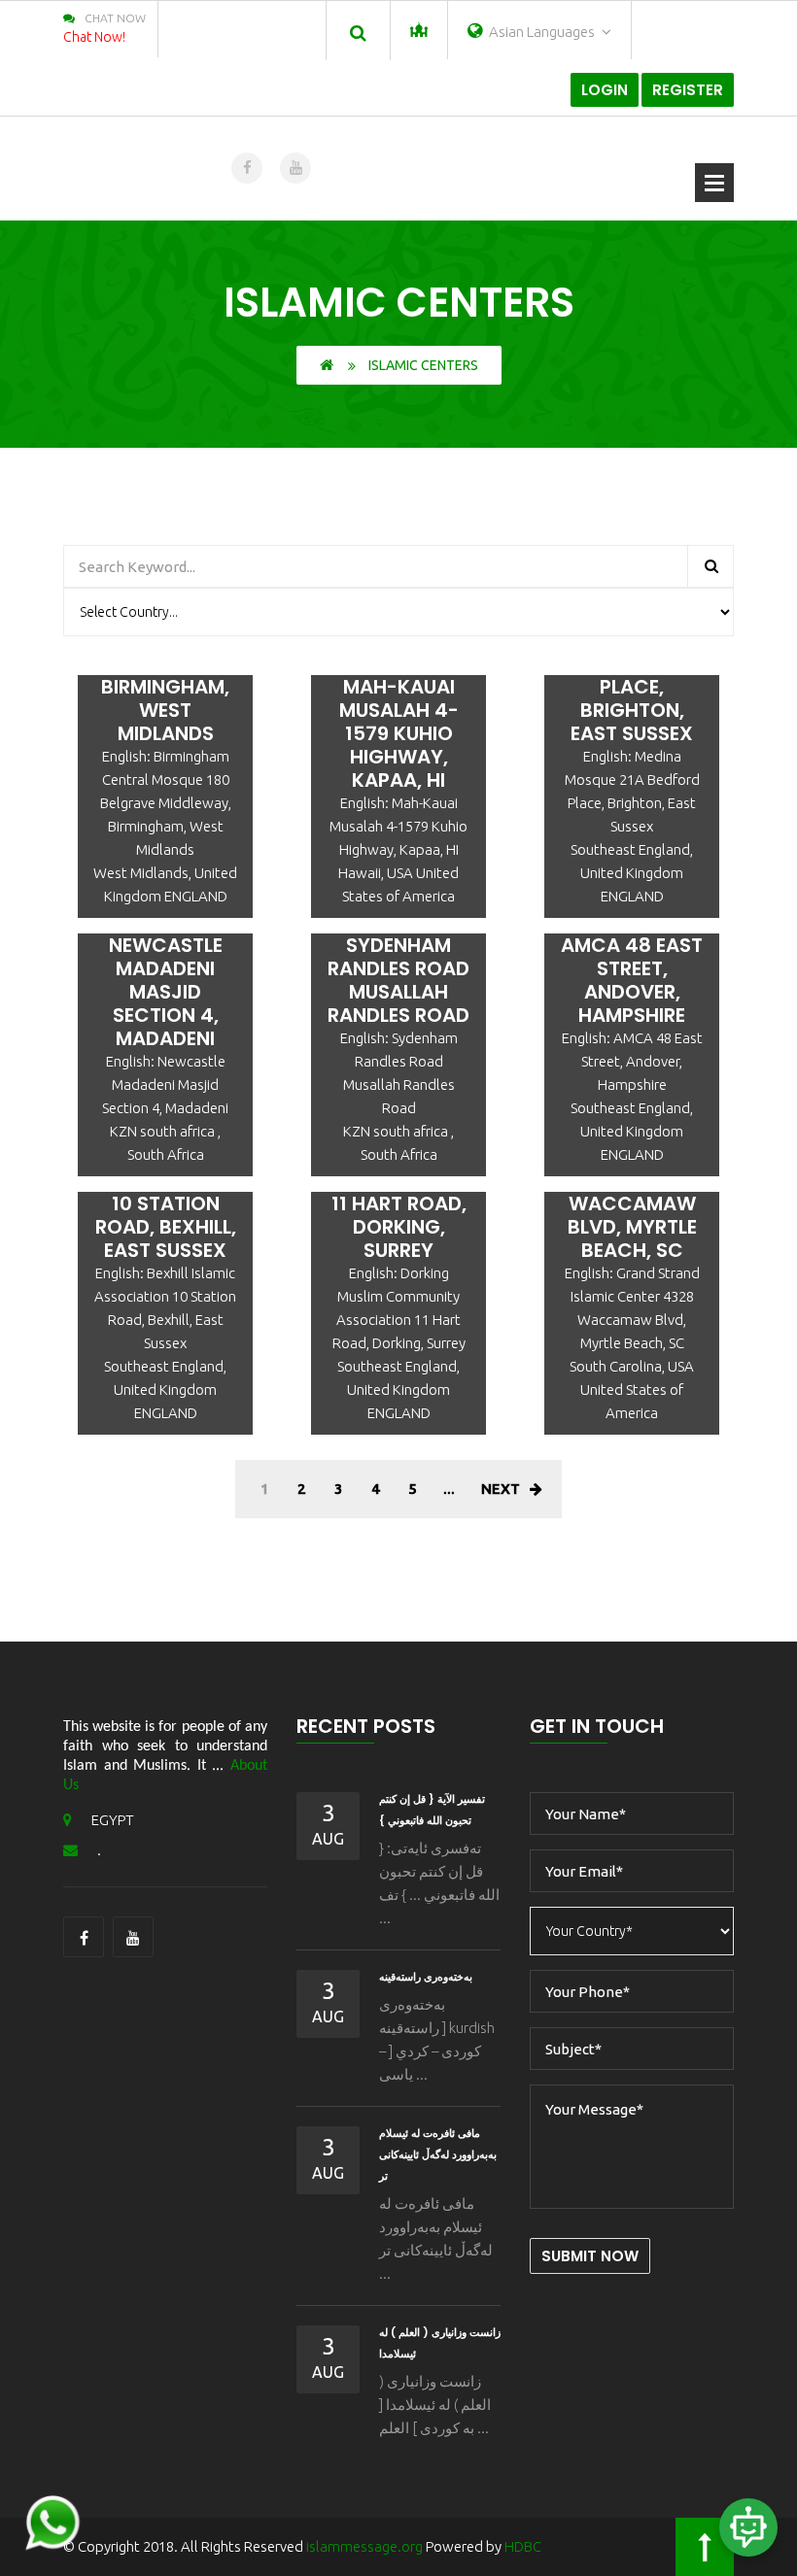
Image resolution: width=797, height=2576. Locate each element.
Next (501, 1489)
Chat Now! (94, 37)
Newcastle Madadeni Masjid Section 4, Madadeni (166, 992)
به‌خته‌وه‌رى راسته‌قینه (426, 1977)
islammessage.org (364, 2546)
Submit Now (590, 2256)
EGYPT (113, 1820)
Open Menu (714, 183)
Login (605, 90)
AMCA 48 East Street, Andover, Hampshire (632, 980)
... (449, 1489)
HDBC (523, 2546)
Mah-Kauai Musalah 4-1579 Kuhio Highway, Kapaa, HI (399, 733)
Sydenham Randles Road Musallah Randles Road (398, 980)
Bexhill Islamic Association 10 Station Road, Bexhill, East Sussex (166, 1192)
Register (688, 90)
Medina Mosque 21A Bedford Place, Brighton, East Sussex (632, 675)
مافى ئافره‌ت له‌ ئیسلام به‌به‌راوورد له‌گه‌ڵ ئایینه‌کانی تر (438, 2154)
